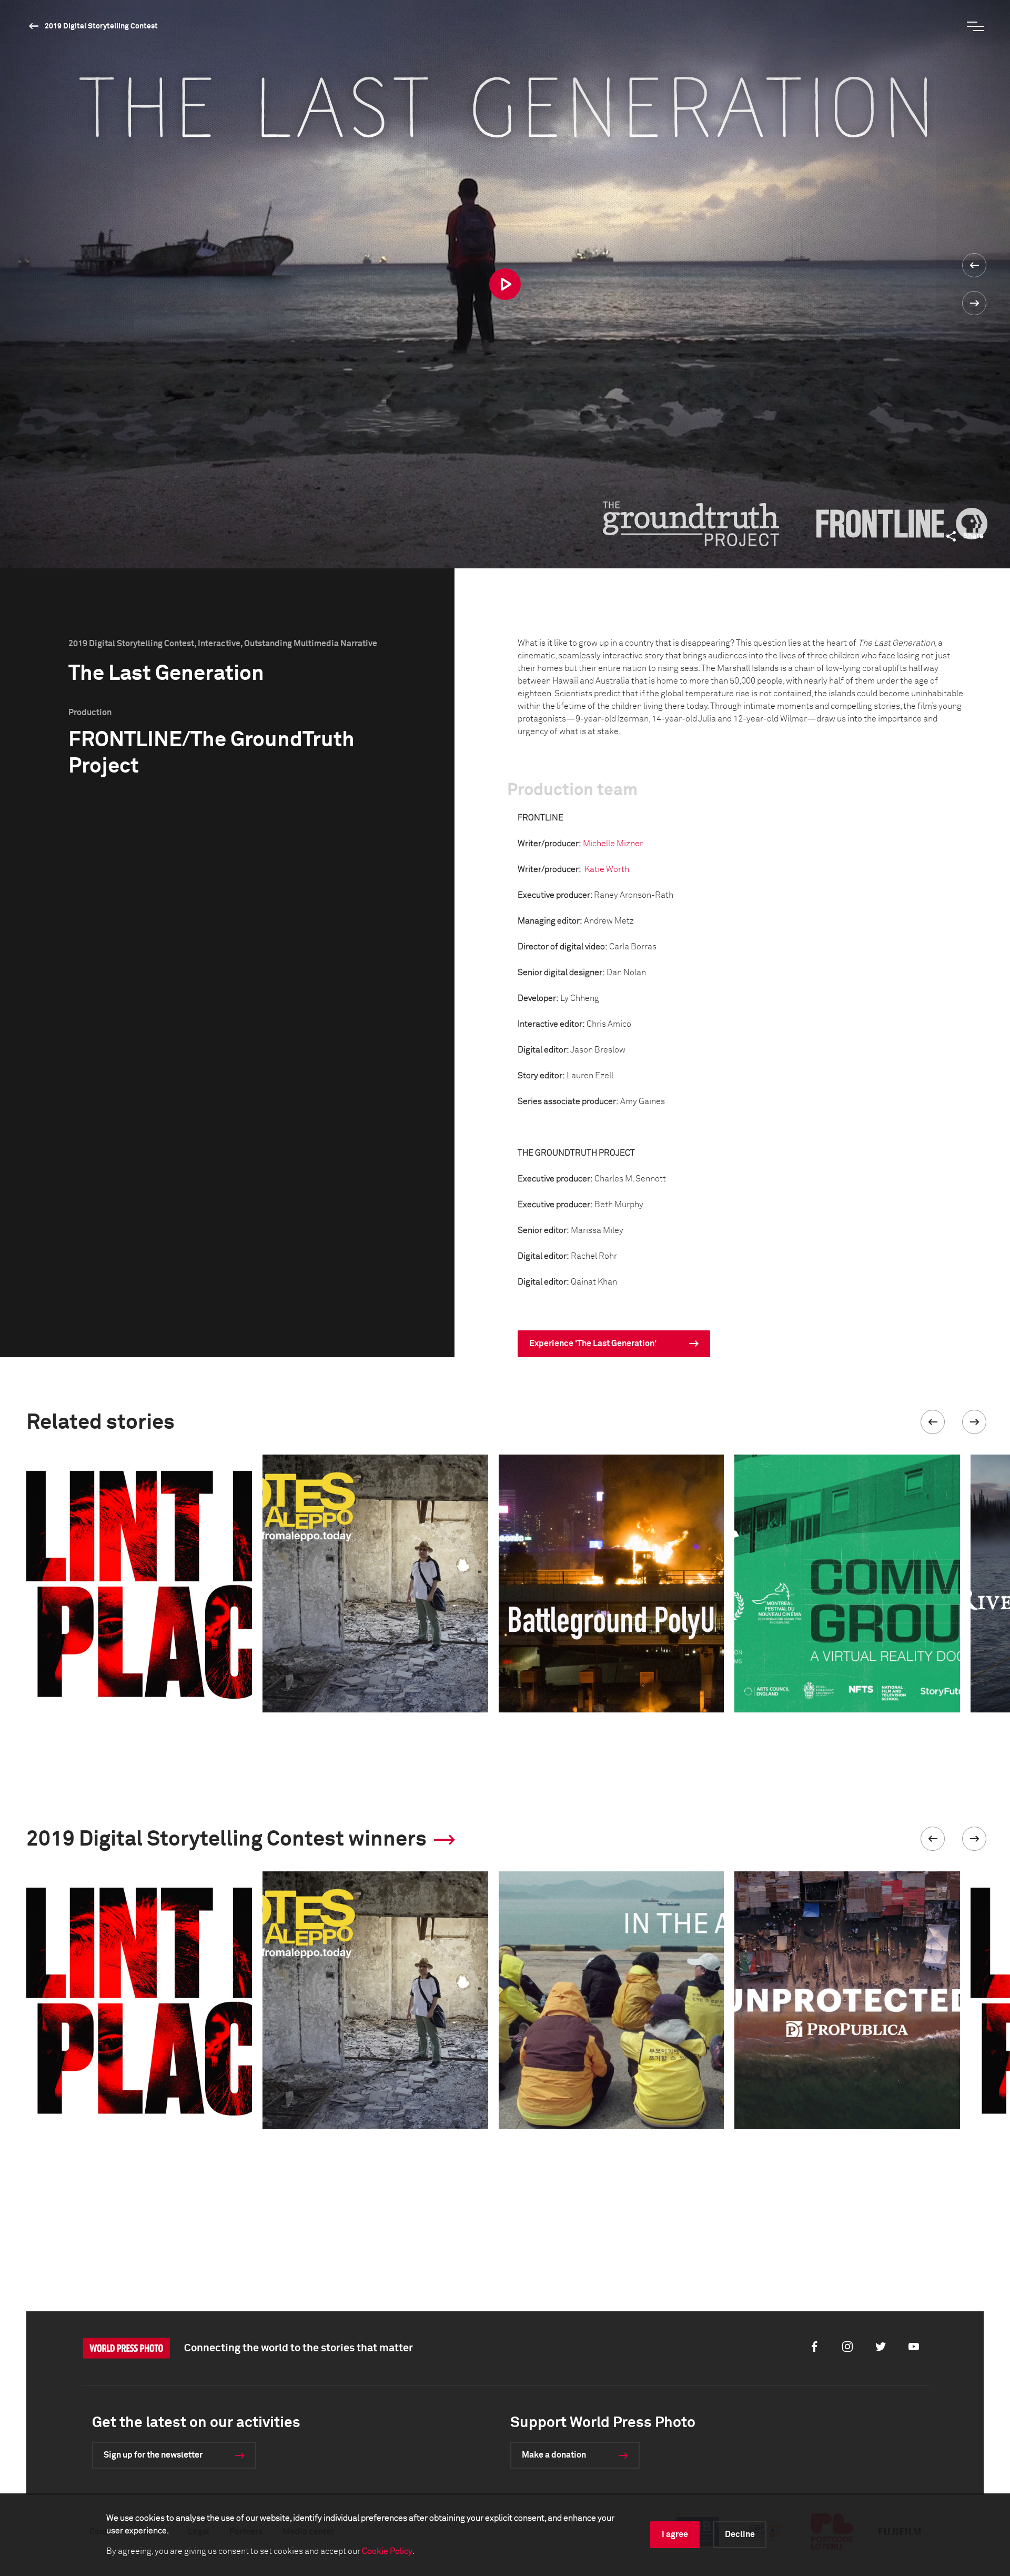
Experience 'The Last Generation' (593, 1344)
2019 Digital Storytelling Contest (101, 26)
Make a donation (554, 2455)
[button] (933, 1422)
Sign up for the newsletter (153, 2455)
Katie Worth (607, 869)
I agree (675, 2534)
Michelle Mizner (613, 844)
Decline (740, 2534)
